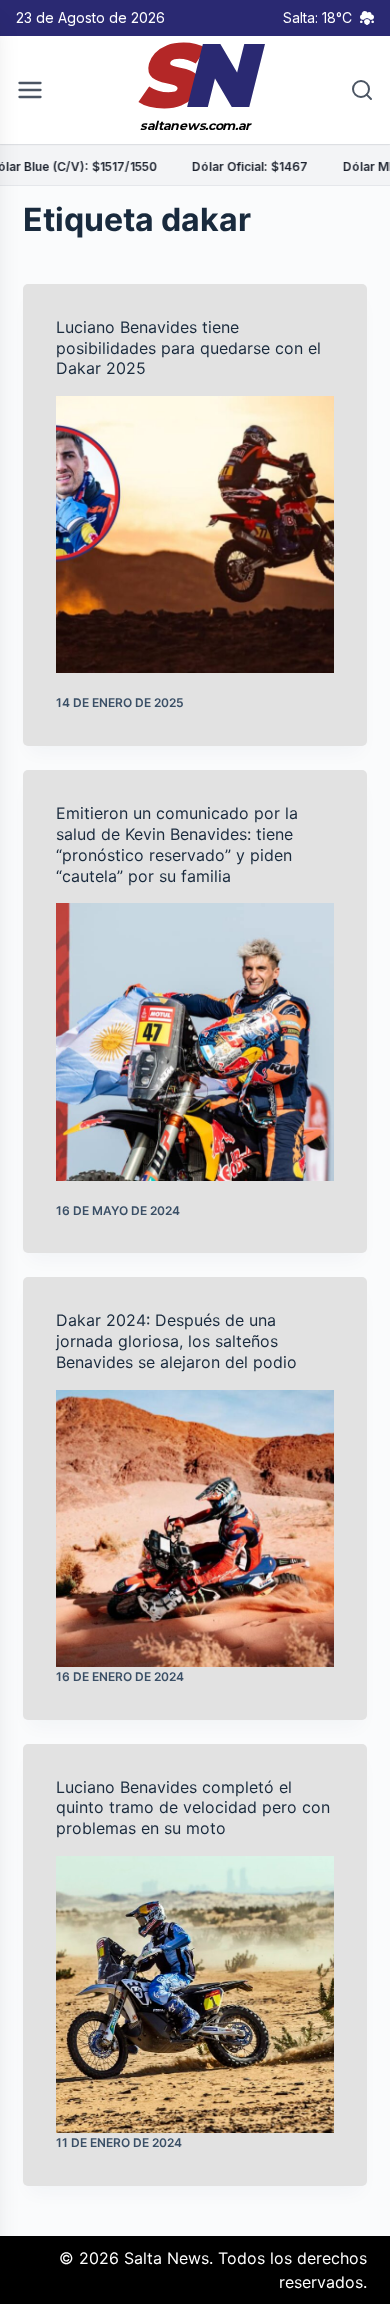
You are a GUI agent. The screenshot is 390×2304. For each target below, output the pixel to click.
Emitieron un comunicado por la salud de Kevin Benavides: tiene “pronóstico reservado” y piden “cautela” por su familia (177, 844)
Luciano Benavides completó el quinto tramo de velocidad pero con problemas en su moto (193, 1808)
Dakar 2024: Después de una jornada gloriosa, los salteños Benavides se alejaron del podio (176, 1341)
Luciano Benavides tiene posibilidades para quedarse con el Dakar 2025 (188, 348)
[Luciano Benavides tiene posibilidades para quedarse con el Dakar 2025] (194, 534)
